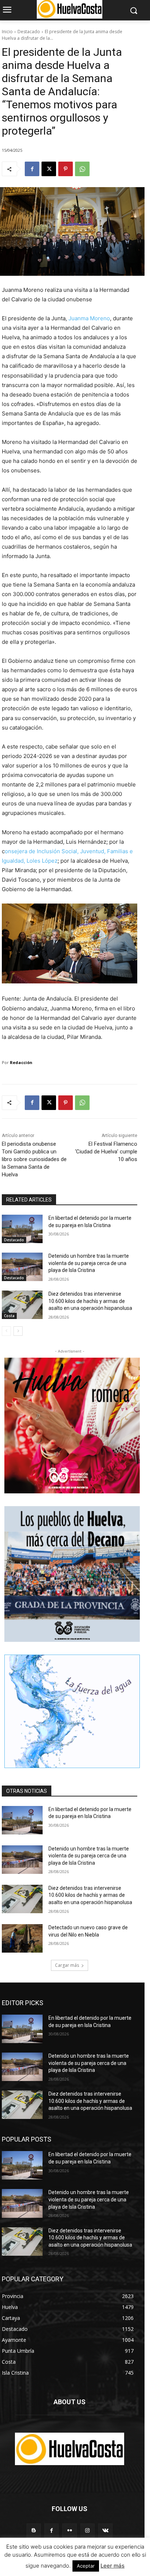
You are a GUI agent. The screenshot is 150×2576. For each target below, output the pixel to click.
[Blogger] (34, 2531)
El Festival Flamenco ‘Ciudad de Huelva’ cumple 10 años (106, 1152)
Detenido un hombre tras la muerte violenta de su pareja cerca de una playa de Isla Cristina (89, 1263)
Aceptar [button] (86, 2566)
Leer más (112, 2566)
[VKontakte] (105, 2531)
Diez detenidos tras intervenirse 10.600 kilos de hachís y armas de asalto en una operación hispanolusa (90, 1301)
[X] (49, 169)
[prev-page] (6, 1331)
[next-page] (18, 1331)
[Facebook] (32, 169)
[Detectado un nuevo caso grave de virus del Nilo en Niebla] (22, 1938)
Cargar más (67, 1965)
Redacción (21, 1062)
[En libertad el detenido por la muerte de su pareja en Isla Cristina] (22, 1229)
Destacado (29, 32)
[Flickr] (69, 2531)
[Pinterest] (66, 169)
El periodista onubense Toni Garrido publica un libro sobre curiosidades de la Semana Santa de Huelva (34, 1159)
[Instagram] (88, 2531)
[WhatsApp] (82, 169)
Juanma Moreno (89, 318)
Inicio (7, 32)
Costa (9, 1316)
